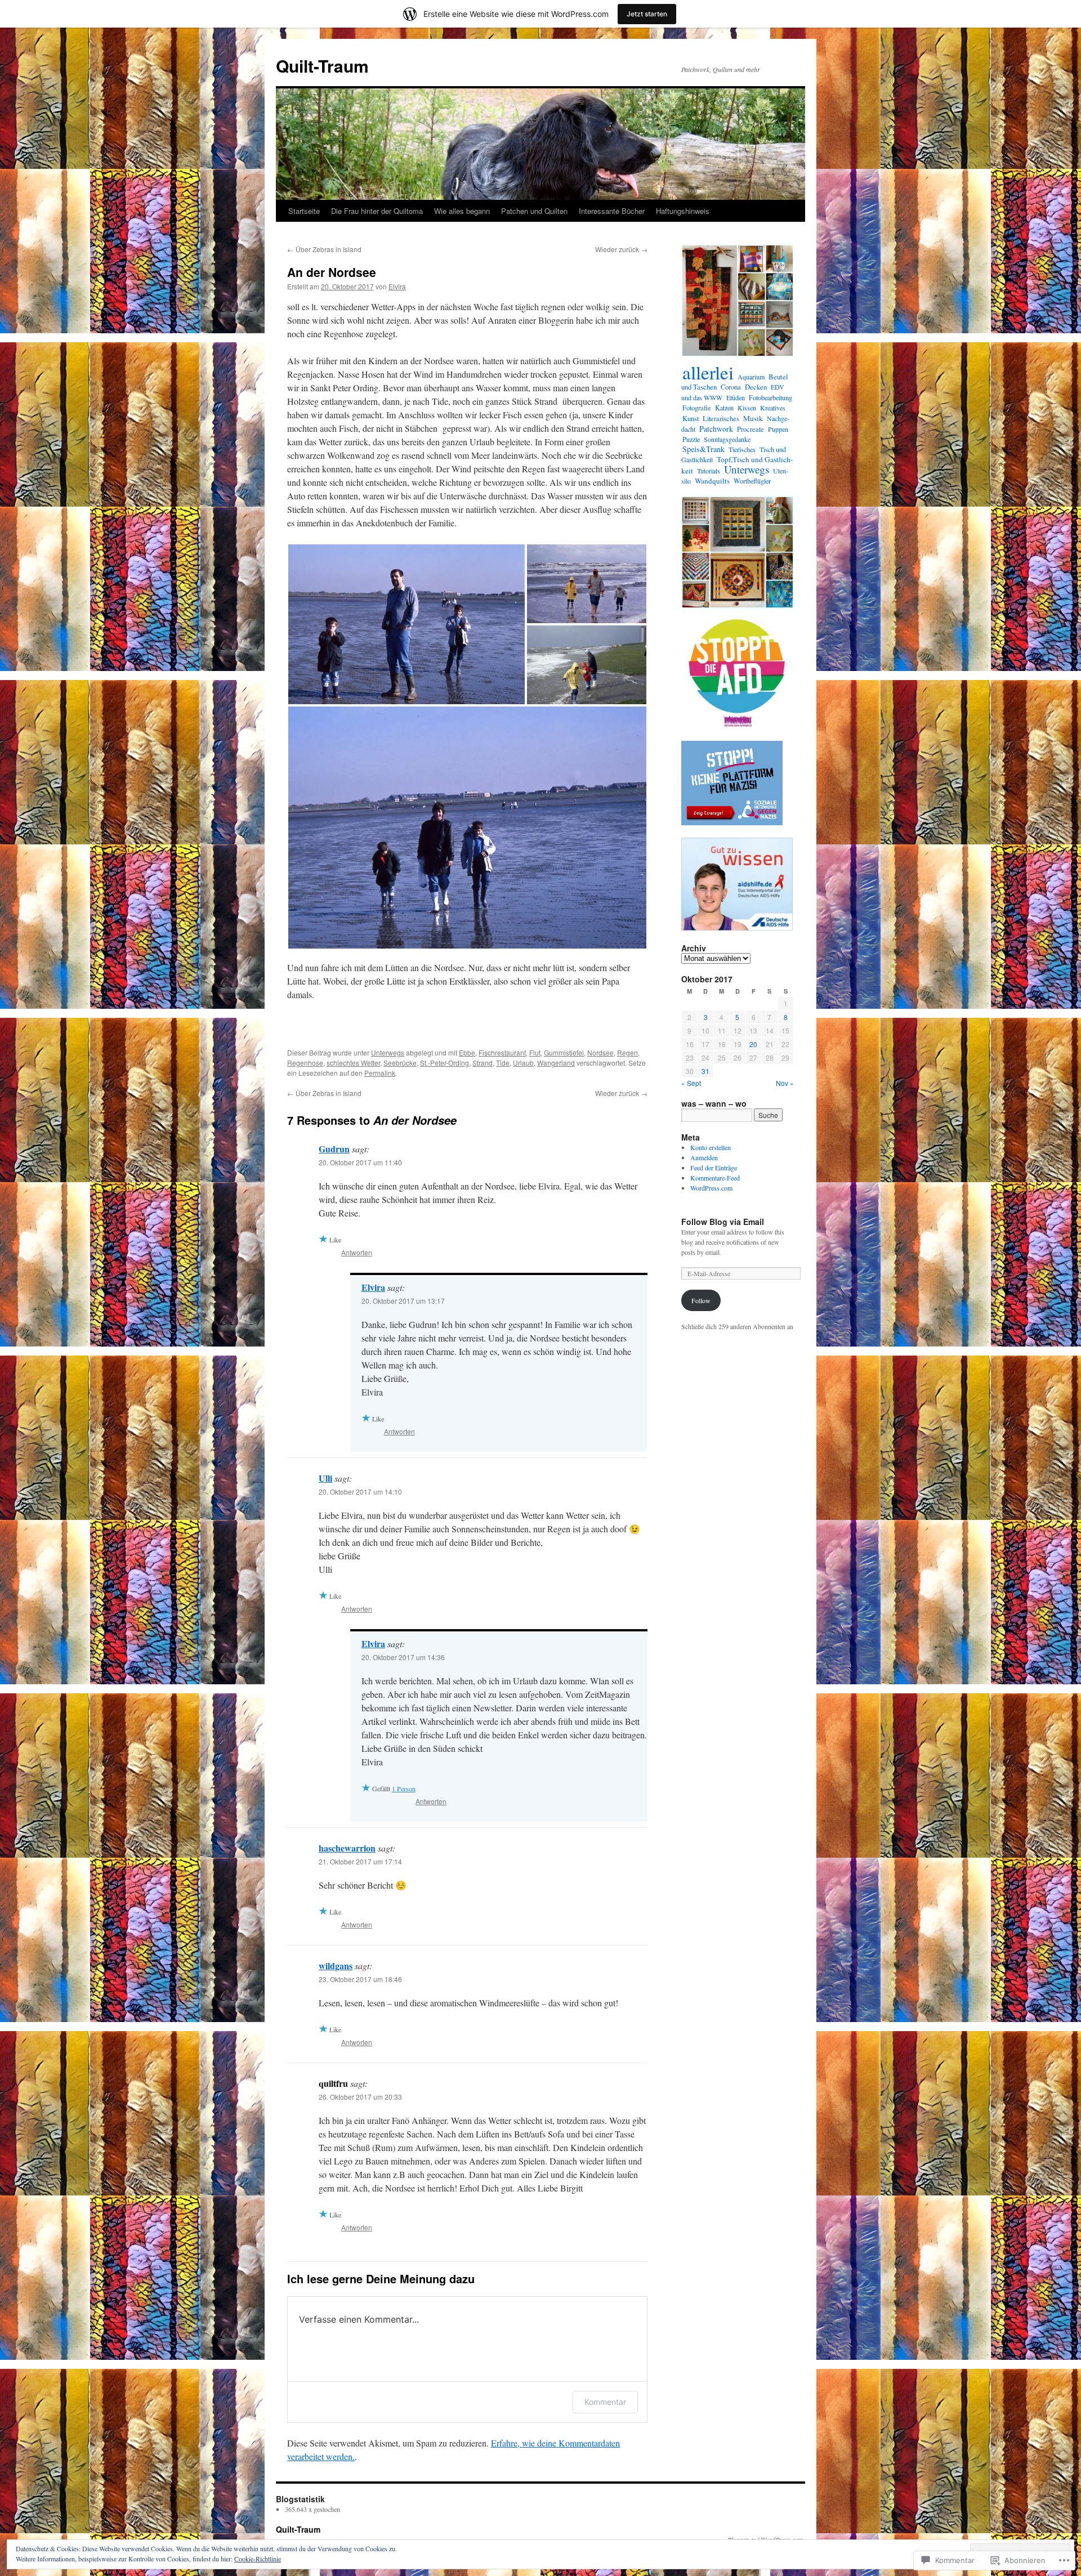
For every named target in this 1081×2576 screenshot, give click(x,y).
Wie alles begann (462, 211)
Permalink (380, 1073)
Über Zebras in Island (324, 249)
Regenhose (305, 1063)
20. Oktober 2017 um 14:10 (360, 1492)
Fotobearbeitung (770, 397)
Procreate (751, 429)
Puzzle (691, 439)
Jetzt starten (647, 14)
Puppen (778, 429)
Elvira (397, 286)
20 (753, 1044)
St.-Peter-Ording (445, 1063)
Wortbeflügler (752, 481)
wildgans (336, 1965)
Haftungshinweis (683, 211)
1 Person (404, 1788)
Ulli (325, 1478)
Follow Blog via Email (723, 1222)
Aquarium (751, 377)
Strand (483, 1063)
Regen (627, 1052)
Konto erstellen (711, 1147)
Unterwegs (388, 1052)
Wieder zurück (621, 249)
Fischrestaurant (502, 1052)
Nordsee (600, 1052)
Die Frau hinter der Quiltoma (377, 211)
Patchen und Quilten (534, 211)
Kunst (691, 419)
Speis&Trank (703, 449)
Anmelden (704, 1157)
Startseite (304, 211)
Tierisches (742, 449)
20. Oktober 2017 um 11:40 (360, 1162)
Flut (535, 1052)
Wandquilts (712, 481)
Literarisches (721, 419)
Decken (756, 387)
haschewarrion (347, 1848)
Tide (503, 1063)
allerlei (708, 372)
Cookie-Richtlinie (258, 2559)
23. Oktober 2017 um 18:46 (360, 1979)
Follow (701, 1300)
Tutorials (709, 471)
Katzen (724, 408)
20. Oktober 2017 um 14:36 (403, 1657)
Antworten (357, 1252)
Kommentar (605, 2402)
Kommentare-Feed (715, 1178)
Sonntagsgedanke (727, 439)
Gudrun (334, 1149)
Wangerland (556, 1063)
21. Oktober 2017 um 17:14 (360, 1861)
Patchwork (716, 429)
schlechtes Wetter (353, 1063)
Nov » (785, 1083)
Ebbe (467, 1052)
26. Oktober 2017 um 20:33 (360, 2097)
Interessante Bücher (612, 211)
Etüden (736, 397)
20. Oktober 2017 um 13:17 (403, 1301)
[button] (407, 624)
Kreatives (773, 408)
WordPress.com (711, 1188)
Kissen (747, 408)
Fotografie (697, 408)
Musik (753, 418)
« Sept (691, 1083)
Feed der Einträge (714, 1168)
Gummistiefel (564, 1052)
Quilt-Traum (322, 66)
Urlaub (523, 1063)
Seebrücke (400, 1063)
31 (705, 1071)
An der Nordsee (332, 272)
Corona (731, 387)
